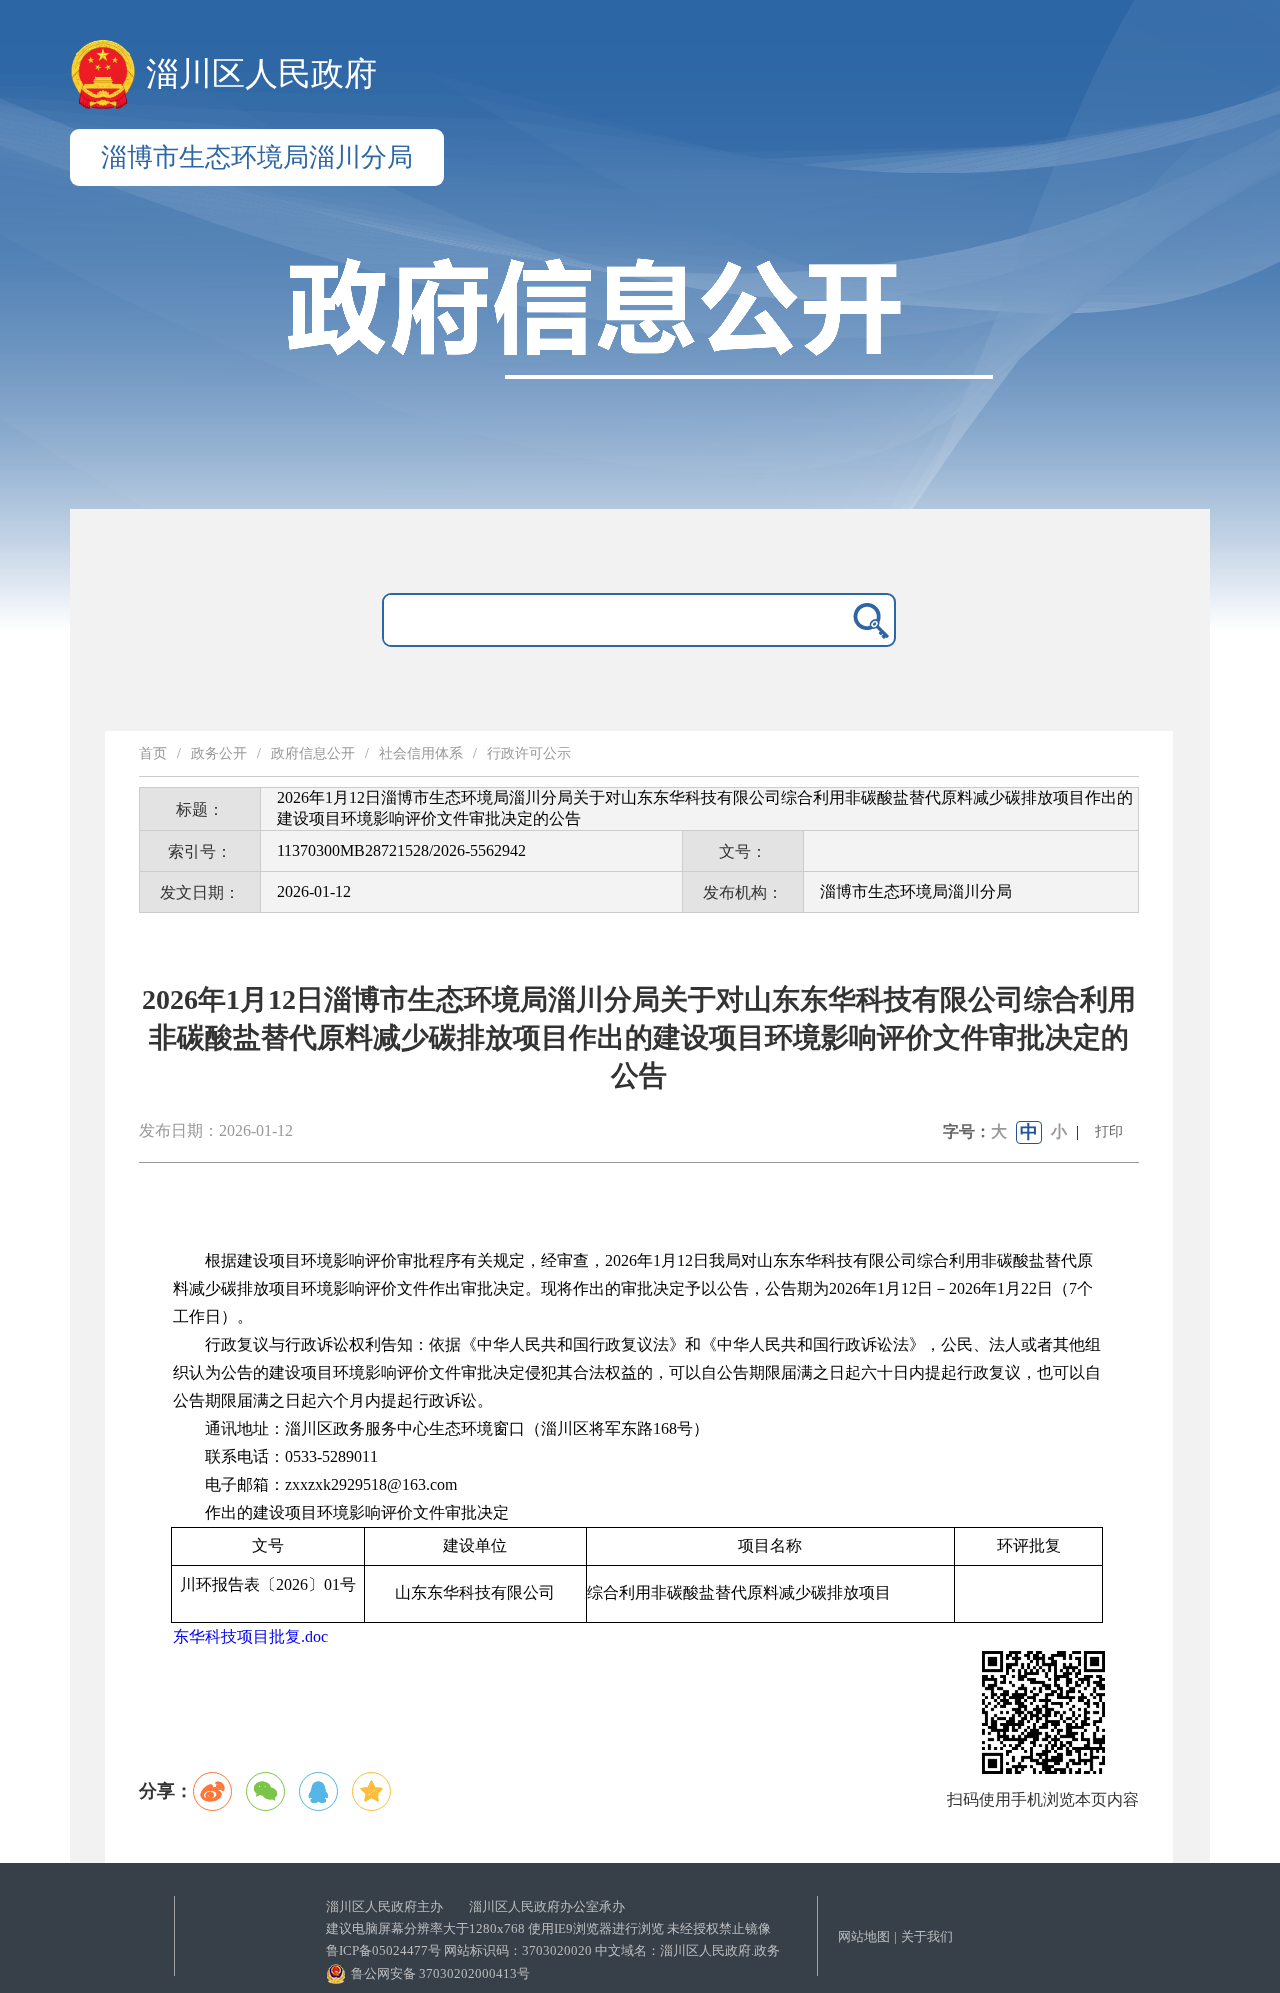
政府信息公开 (313, 753)
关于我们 (927, 1936)
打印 (1109, 1131)
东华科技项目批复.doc (250, 1636)
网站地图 (864, 1936)
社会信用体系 (421, 753)
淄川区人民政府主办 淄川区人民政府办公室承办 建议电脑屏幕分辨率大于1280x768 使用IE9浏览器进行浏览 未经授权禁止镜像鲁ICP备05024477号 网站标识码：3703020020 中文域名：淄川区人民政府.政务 (553, 1928)
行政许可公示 (529, 753)
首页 (153, 753)
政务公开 (219, 753)
